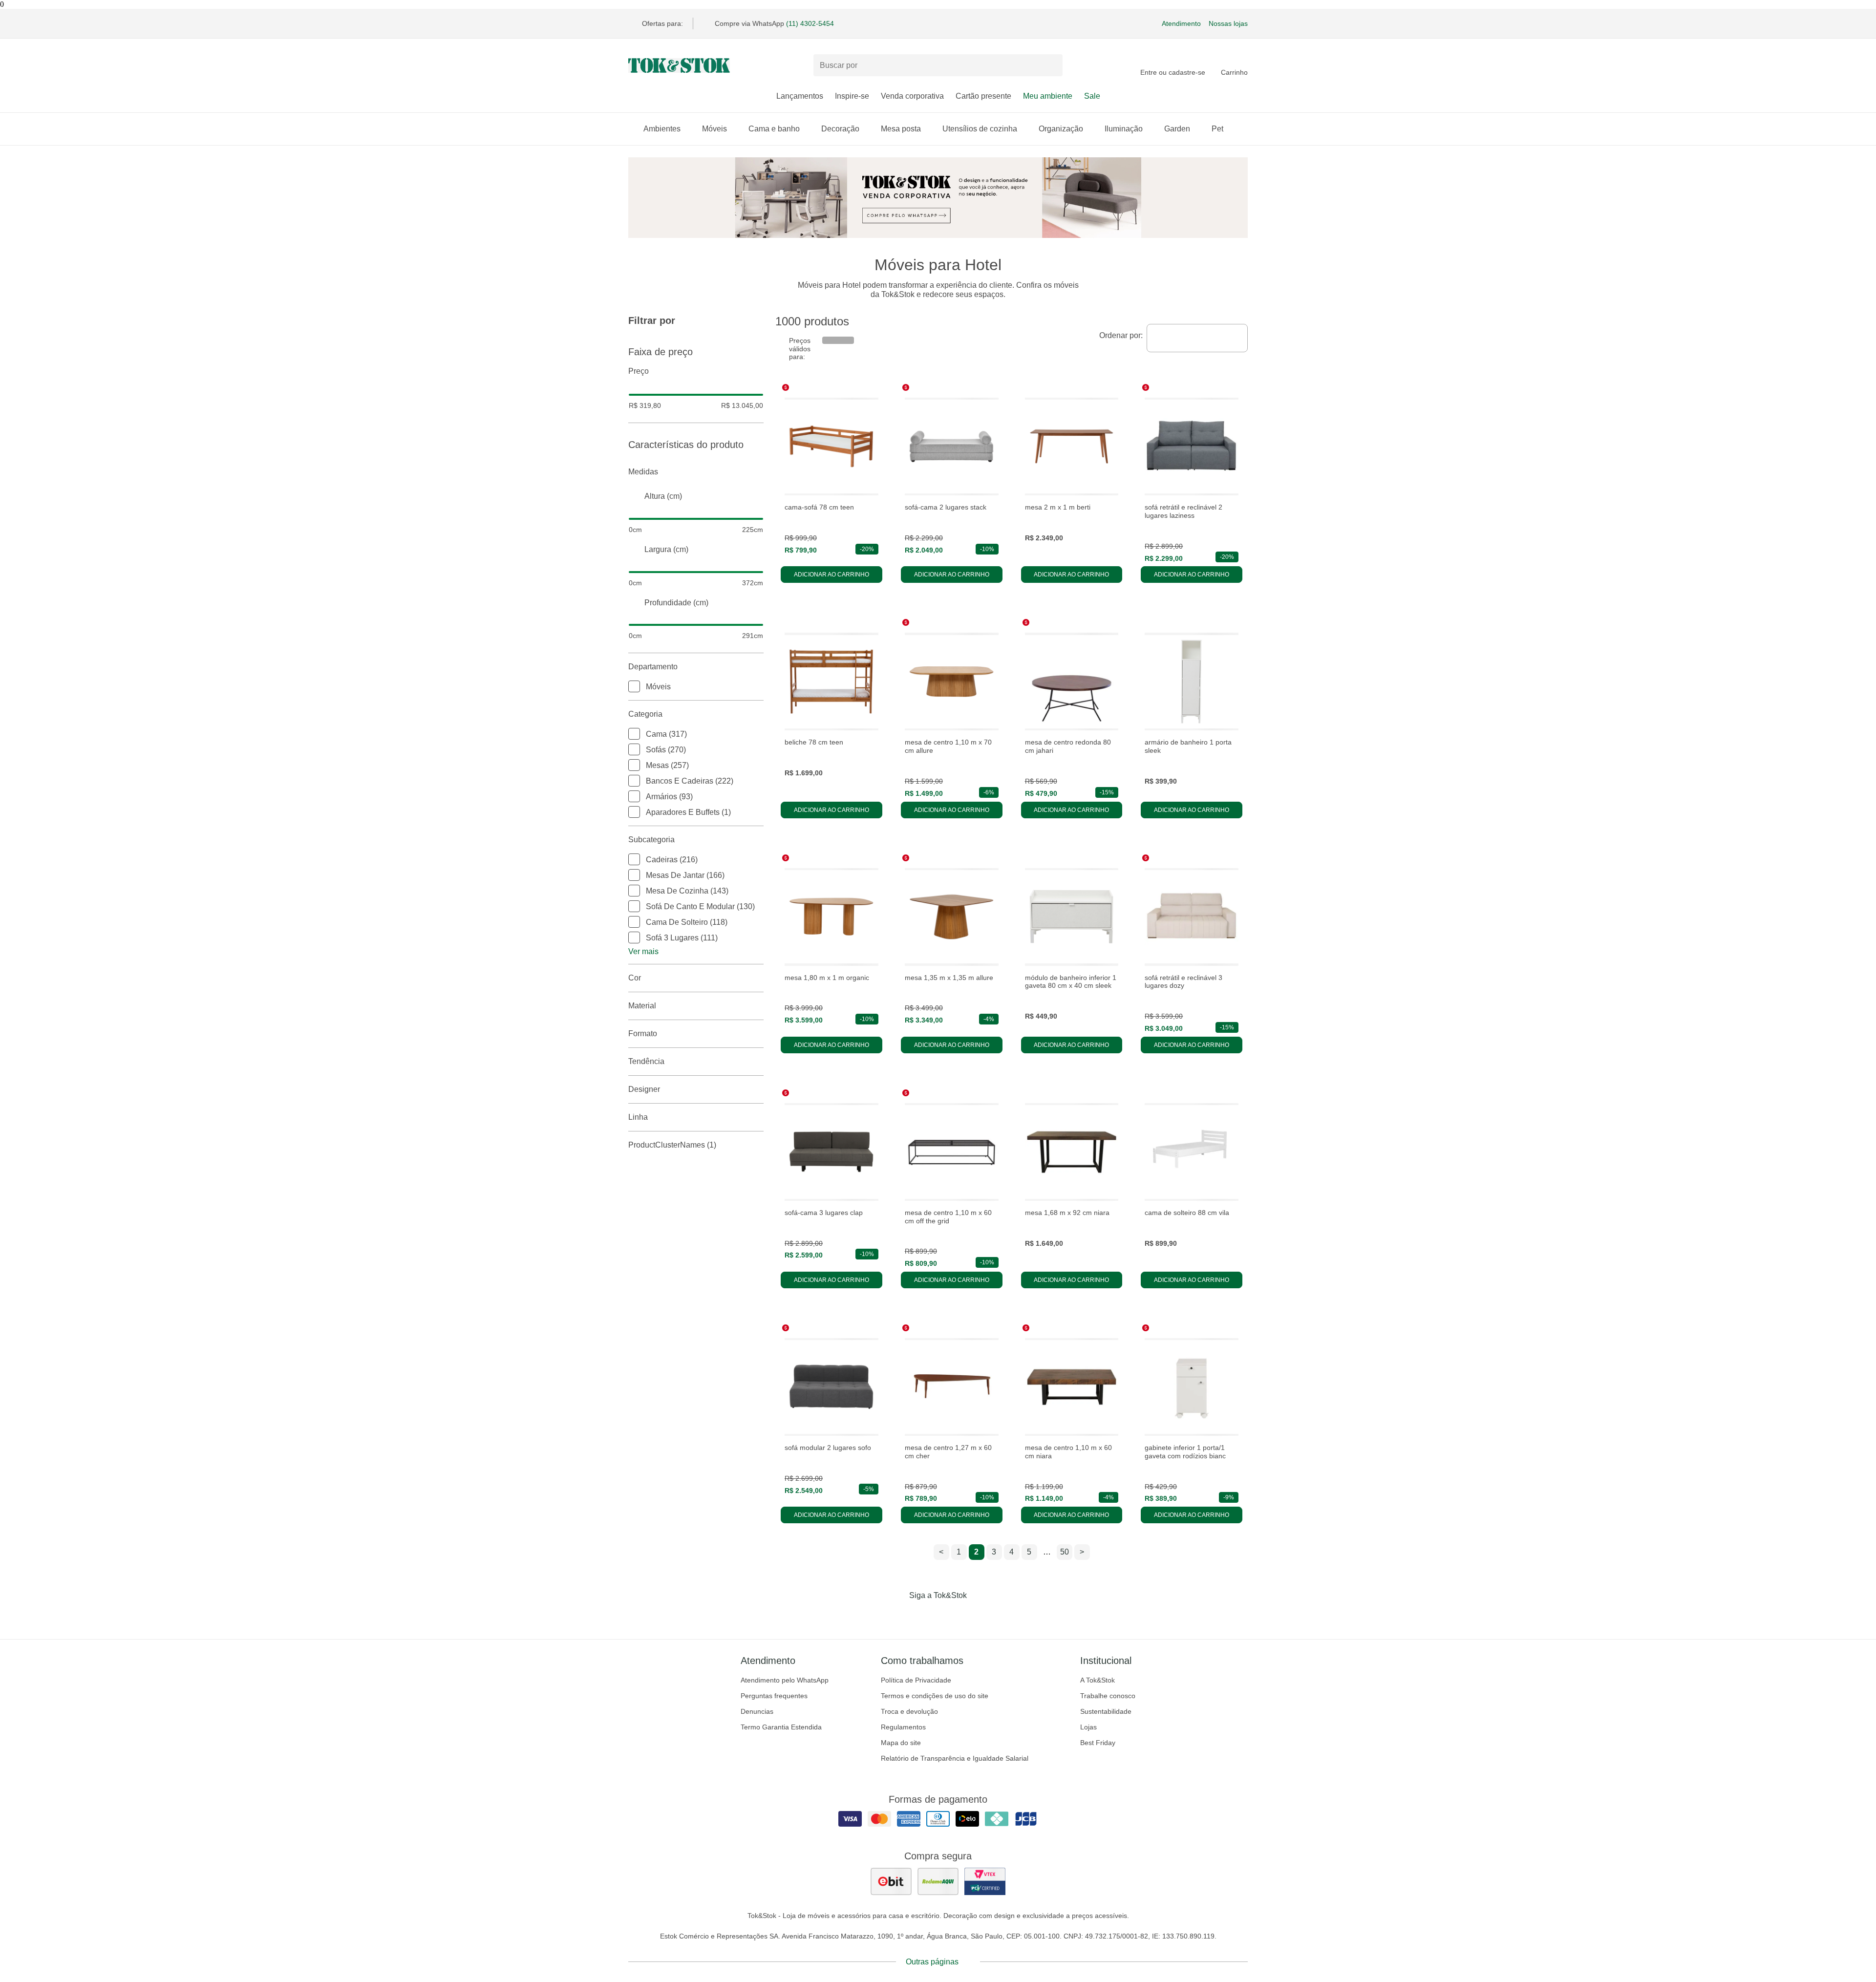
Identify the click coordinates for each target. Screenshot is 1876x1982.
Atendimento (1181, 23)
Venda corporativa (912, 96)
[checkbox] (634, 686)
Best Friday (1098, 1743)
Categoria (645, 714)
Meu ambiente (1048, 96)
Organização (1061, 129)
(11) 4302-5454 (810, 23)
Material (642, 1006)
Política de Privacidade (916, 1680)
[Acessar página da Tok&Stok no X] (979, 1616)
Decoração (840, 129)
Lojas (1088, 1727)
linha (638, 1117)
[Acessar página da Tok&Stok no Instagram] (924, 1616)
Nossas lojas (1228, 23)
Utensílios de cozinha (980, 129)
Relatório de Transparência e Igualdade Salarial (955, 1758)
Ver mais (643, 951)
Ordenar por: (1121, 335)
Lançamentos (800, 96)
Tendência (646, 1061)
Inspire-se (852, 96)
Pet (1217, 129)
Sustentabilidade (1106, 1711)
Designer (644, 1089)
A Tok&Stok (1098, 1680)
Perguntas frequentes (774, 1696)
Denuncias (757, 1711)
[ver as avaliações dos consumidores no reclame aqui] (938, 1881)
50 (1065, 1552)
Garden (1177, 129)
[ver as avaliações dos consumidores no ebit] (891, 1881)
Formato (643, 1034)
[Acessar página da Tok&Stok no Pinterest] (952, 1616)
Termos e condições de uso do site (935, 1696)
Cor (635, 978)
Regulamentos (903, 1727)
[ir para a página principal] (679, 65)
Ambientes (662, 129)
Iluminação (1124, 129)
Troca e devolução (909, 1711)
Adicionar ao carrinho (831, 575)
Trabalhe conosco (1108, 1696)
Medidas (643, 472)
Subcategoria (651, 840)
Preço (639, 371)
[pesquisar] (1051, 65)
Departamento (653, 667)
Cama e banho (774, 129)
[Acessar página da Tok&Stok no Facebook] (897, 1616)
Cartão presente (983, 96)
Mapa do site (901, 1743)
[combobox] (1197, 338)
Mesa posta (901, 129)
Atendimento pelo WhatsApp (785, 1680)
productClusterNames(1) (672, 1145)
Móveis (714, 129)
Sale (1092, 96)
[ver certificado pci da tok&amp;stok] (985, 1881)
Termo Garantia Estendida (781, 1727)
